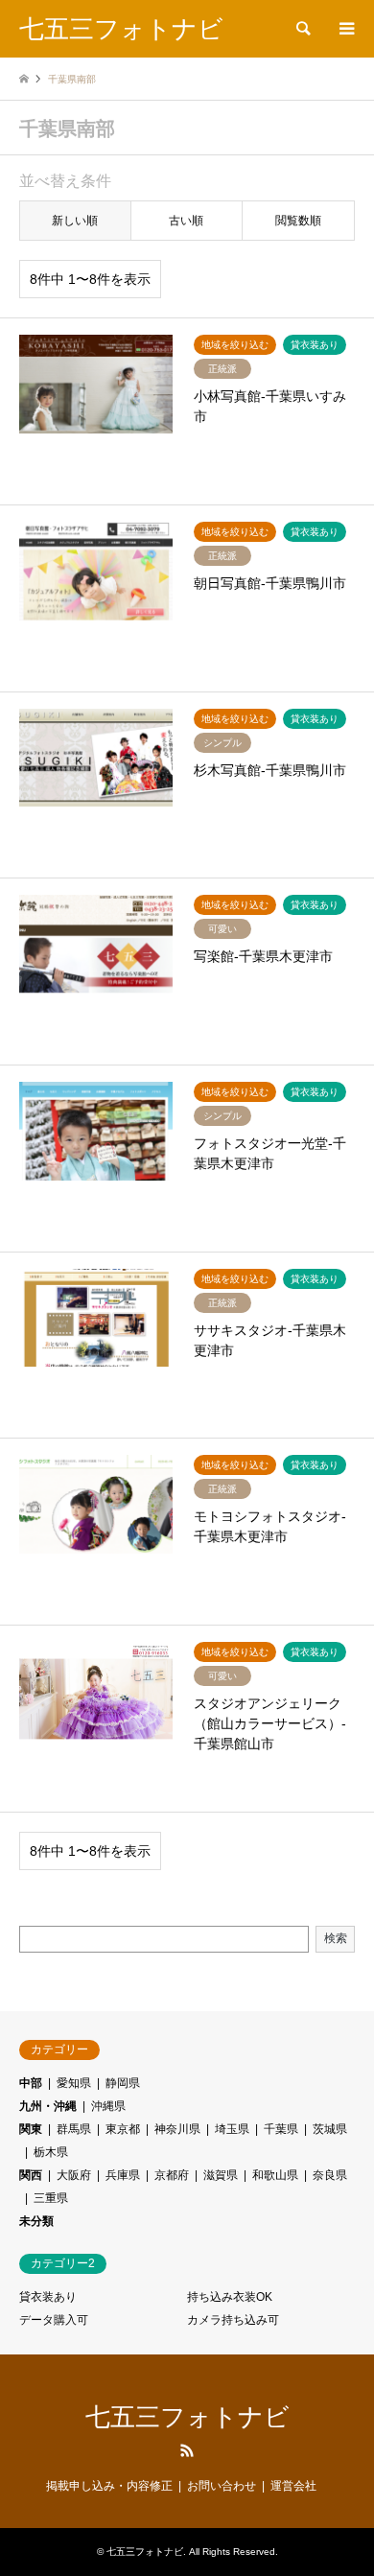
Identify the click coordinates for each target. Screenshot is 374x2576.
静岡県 (123, 2083)
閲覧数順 (298, 221)
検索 (336, 1938)
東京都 (123, 2129)
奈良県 (330, 2175)
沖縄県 (108, 2106)
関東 (31, 2129)
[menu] (345, 29)
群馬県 (74, 2129)
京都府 (172, 2175)
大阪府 (74, 2175)
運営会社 (293, 2486)
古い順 (186, 221)
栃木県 (51, 2152)
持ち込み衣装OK (230, 2297)
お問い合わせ (222, 2486)
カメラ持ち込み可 (233, 2320)
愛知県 (74, 2083)
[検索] (302, 29)
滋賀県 (221, 2175)
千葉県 (281, 2129)
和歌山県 (275, 2175)
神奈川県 (177, 2129)
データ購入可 (54, 2320)
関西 (31, 2175)
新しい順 (75, 221)
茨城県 (330, 2129)
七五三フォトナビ (187, 2417)
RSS (187, 2450)
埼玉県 (232, 2129)
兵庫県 (123, 2175)
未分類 (36, 2221)
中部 (31, 2083)
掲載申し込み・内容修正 (109, 2486)
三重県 (51, 2198)
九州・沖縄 (48, 2106)
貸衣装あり (48, 2297)
